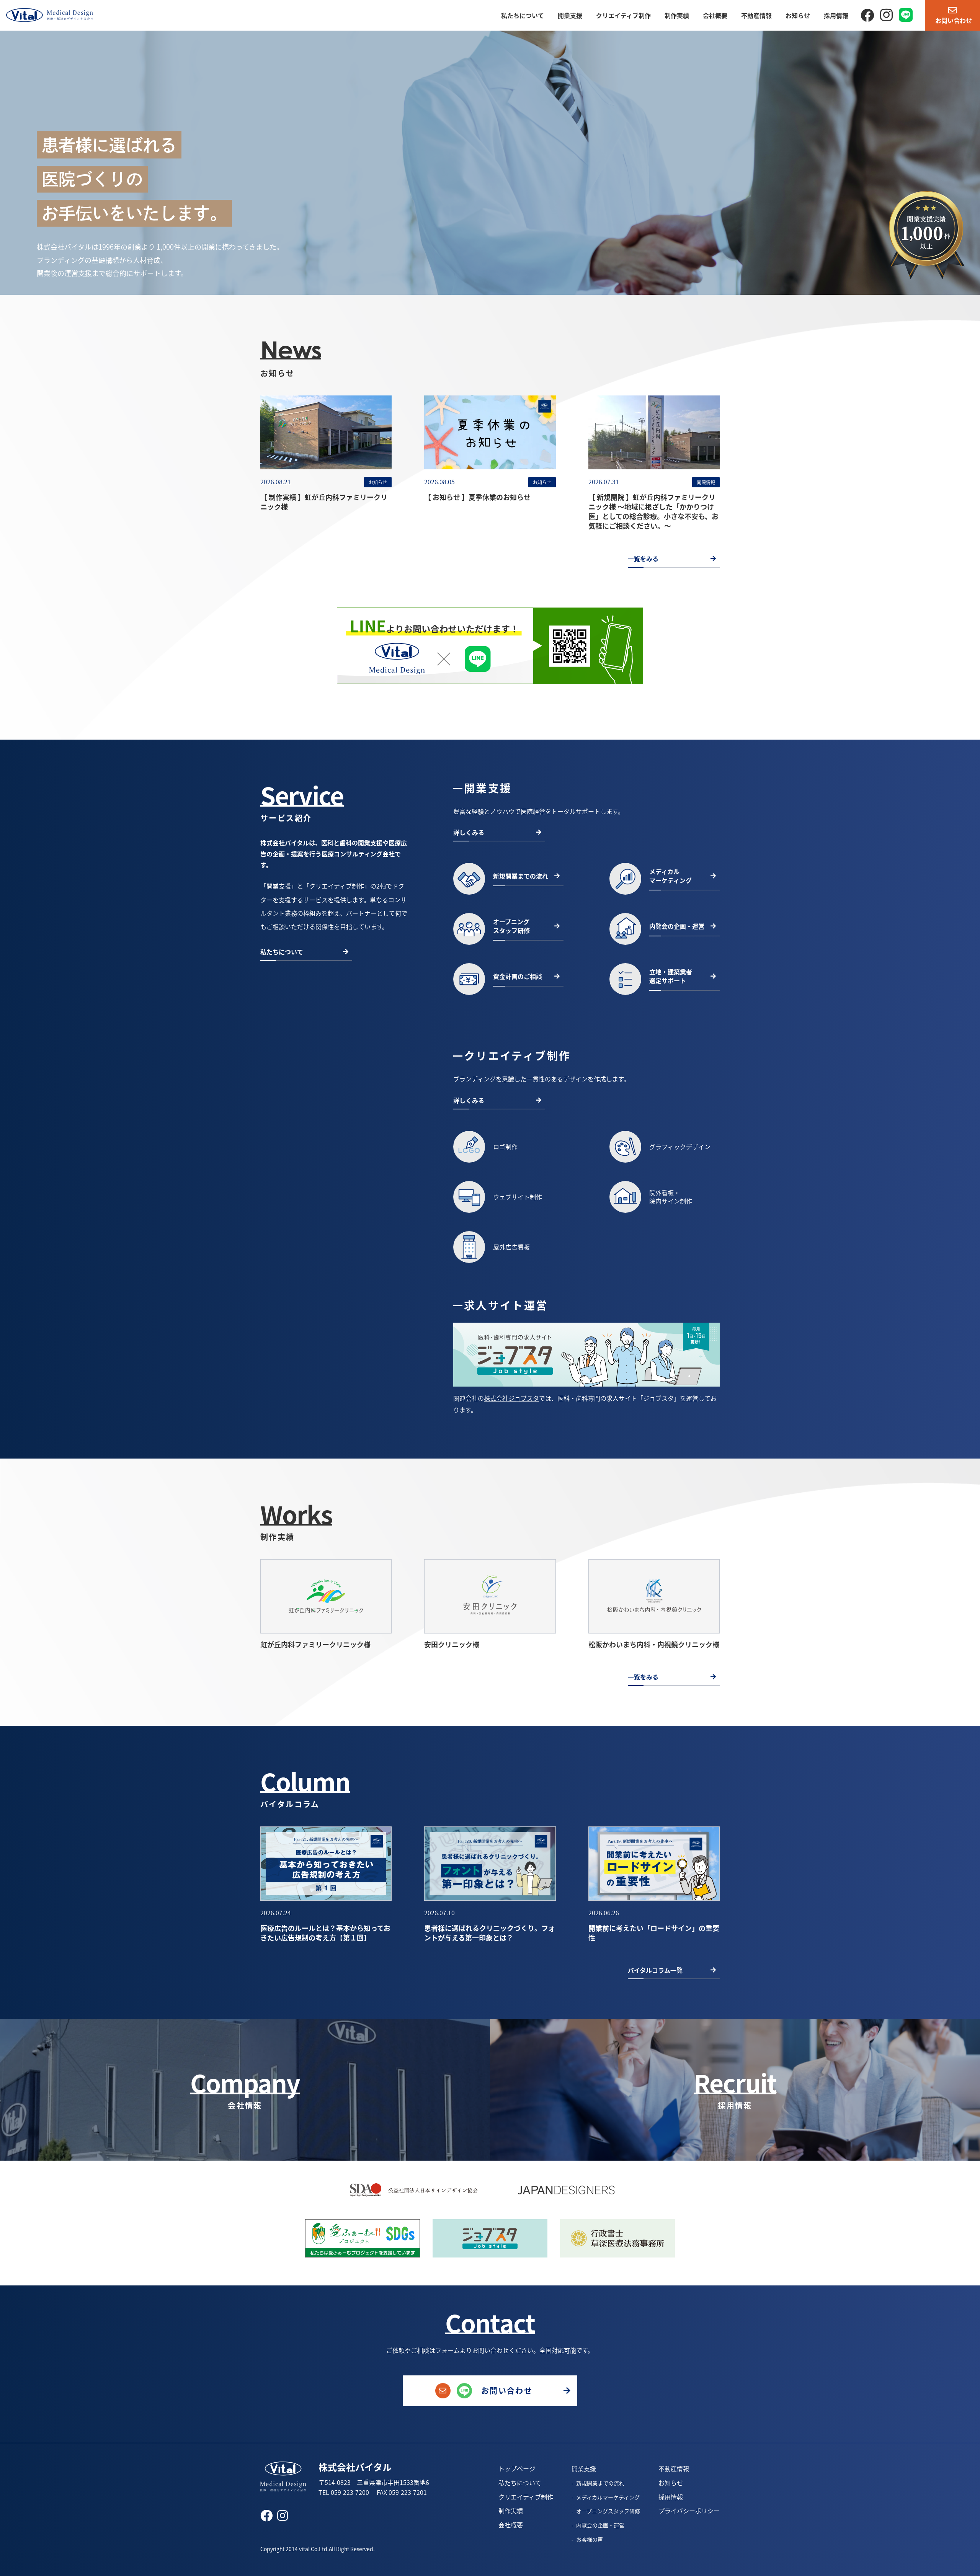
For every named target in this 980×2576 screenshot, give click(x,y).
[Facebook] (867, 14)
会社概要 (715, 15)
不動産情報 (756, 15)
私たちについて (523, 15)
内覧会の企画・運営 (600, 2525)
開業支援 (570, 15)
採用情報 (836, 15)
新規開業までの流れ (600, 2483)
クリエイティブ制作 (623, 15)
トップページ (517, 2468)
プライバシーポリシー (689, 2511)
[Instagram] (886, 14)
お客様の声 (590, 2539)
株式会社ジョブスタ (511, 1398)
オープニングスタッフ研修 (608, 2511)
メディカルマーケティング (608, 2497)
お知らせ (798, 15)
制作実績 (677, 15)
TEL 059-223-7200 (344, 2492)
